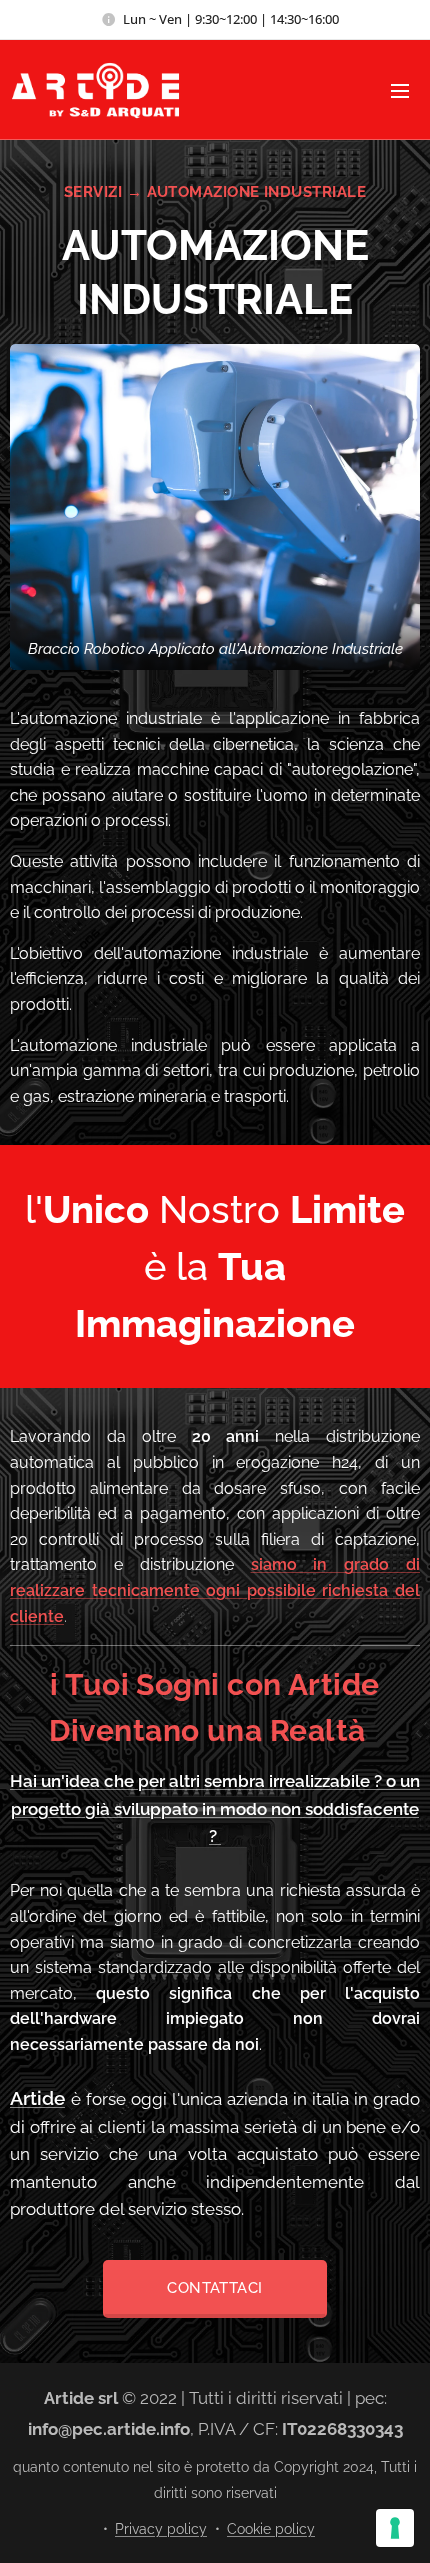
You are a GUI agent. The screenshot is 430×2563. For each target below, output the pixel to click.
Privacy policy (161, 2529)
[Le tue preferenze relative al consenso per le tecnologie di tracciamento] (395, 2528)
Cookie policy (271, 2529)
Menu (400, 90)
